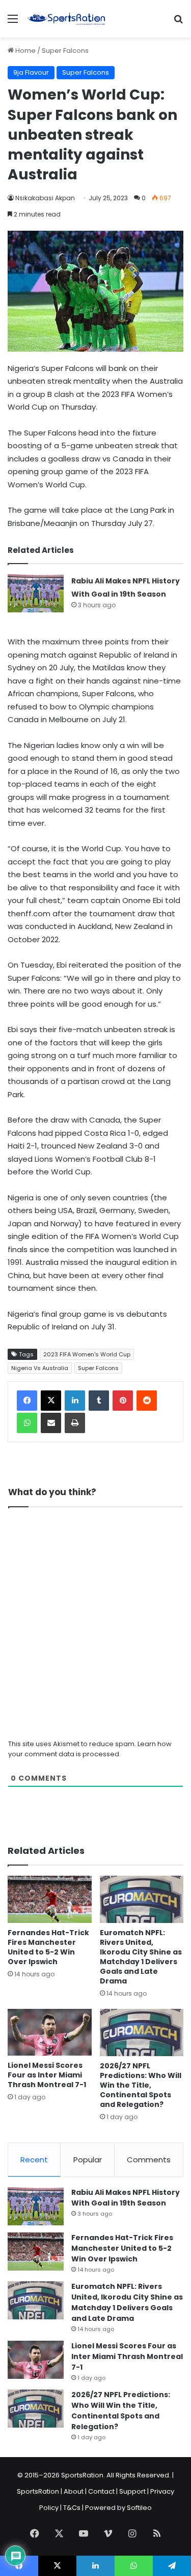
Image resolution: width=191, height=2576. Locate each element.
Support (132, 2491)
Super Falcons (65, 51)
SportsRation (38, 2491)
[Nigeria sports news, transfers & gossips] (66, 19)
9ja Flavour (31, 72)
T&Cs (72, 2508)
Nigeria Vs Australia (40, 1368)
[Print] (75, 1423)
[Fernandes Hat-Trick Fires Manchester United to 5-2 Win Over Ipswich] (50, 1899)
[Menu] (13, 23)
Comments (149, 2160)
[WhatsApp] (27, 1423)
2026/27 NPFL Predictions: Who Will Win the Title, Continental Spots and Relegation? (141, 2085)
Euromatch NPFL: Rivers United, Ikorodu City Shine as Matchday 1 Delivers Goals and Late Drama (141, 1957)
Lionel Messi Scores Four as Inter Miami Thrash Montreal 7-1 (47, 2075)
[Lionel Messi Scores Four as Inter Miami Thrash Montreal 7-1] (50, 2032)
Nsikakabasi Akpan (45, 198)
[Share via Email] (51, 1423)
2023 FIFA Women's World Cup (87, 1354)
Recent (34, 2160)
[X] (51, 1401)
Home (25, 51)
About (74, 2491)
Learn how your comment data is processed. (90, 1749)
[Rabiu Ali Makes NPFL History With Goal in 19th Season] (36, 593)
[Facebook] (27, 1401)
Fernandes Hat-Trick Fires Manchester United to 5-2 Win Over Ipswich (48, 1947)
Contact (101, 2491)
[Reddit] (147, 1401)
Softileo (139, 2508)
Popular (88, 2160)
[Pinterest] (123, 1401)
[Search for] (178, 23)
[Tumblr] (99, 1401)
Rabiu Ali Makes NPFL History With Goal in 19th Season (126, 2198)
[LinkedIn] (75, 1401)
